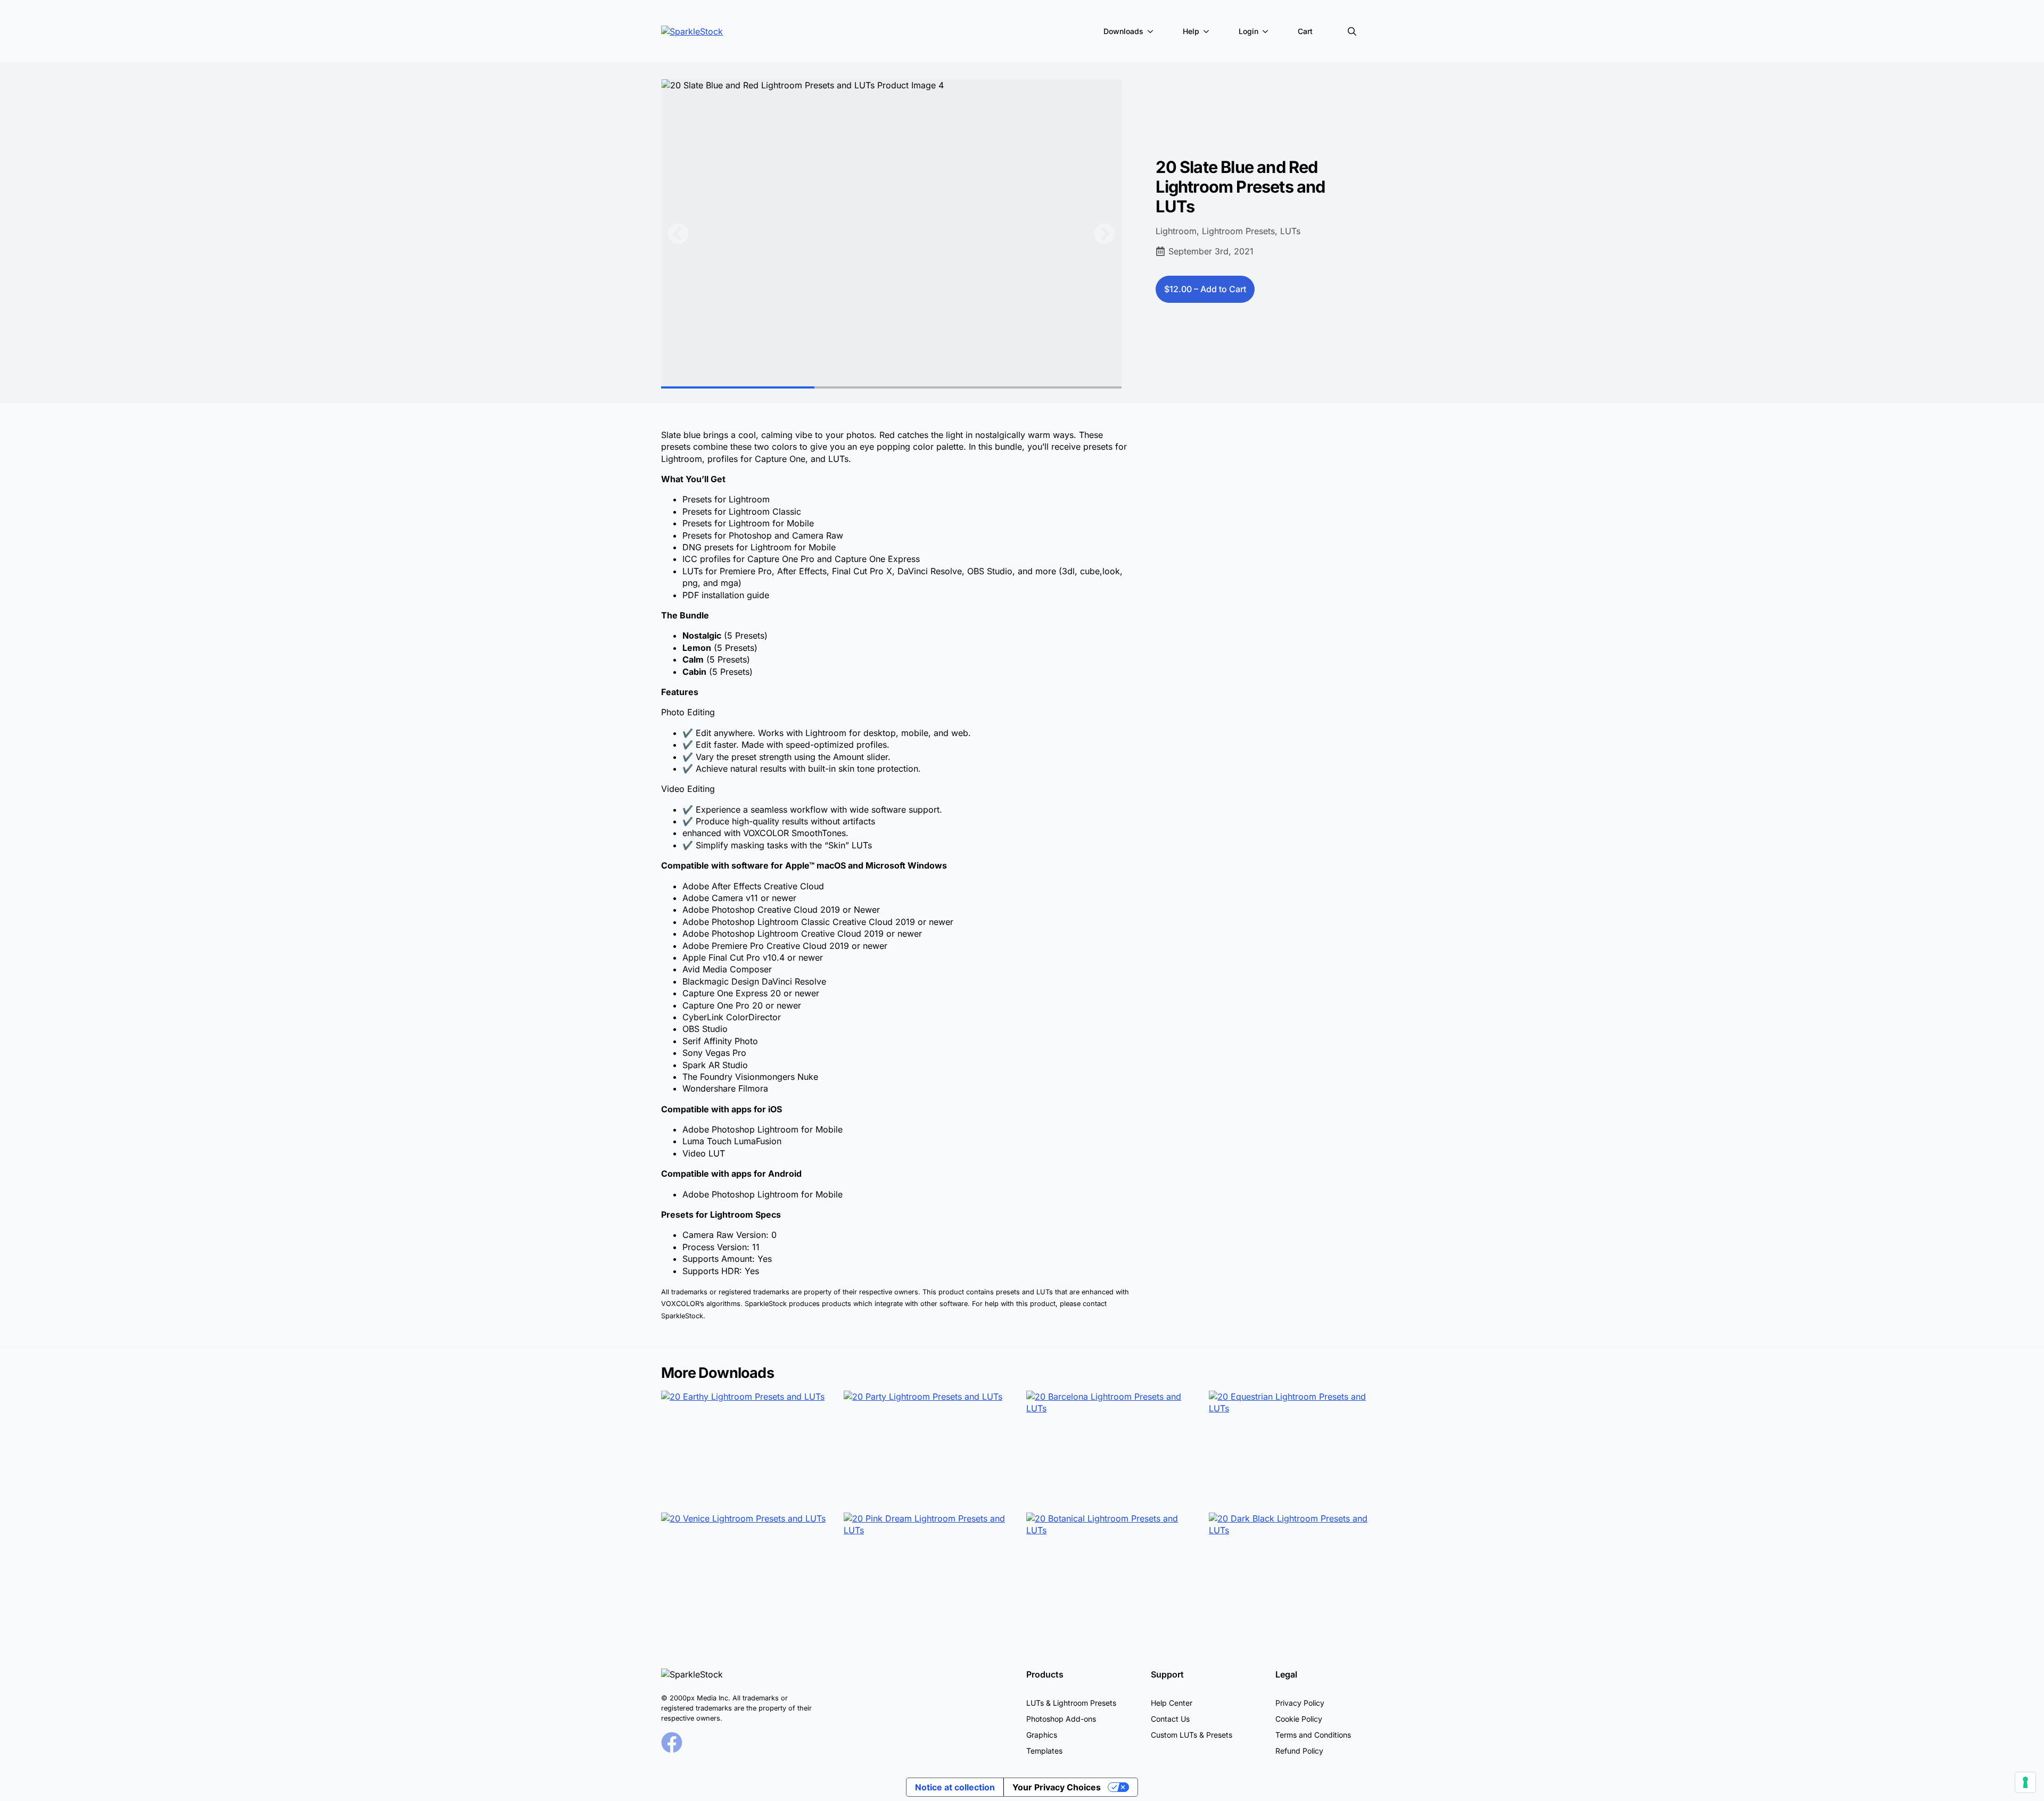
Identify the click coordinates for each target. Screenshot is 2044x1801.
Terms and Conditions (1313, 1735)
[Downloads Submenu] (1152, 31)
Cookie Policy (1299, 1719)
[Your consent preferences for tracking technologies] (2025, 1782)
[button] (678, 234)
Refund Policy (1299, 1751)
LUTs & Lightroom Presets (1071, 1703)
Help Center (1172, 1703)
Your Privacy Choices (1057, 1787)
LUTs (1290, 231)
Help (1191, 31)
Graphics (1042, 1735)
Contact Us (1170, 1719)
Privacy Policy (1300, 1703)
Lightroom (1176, 231)
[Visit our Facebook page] (672, 1742)
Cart (1305, 31)
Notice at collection (955, 1787)
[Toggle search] (1352, 31)
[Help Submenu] (1208, 31)
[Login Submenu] (1267, 31)
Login (1248, 31)
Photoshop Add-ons (1061, 1719)
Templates (1044, 1751)
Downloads (1123, 31)
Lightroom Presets (1238, 231)
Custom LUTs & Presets (1192, 1735)
